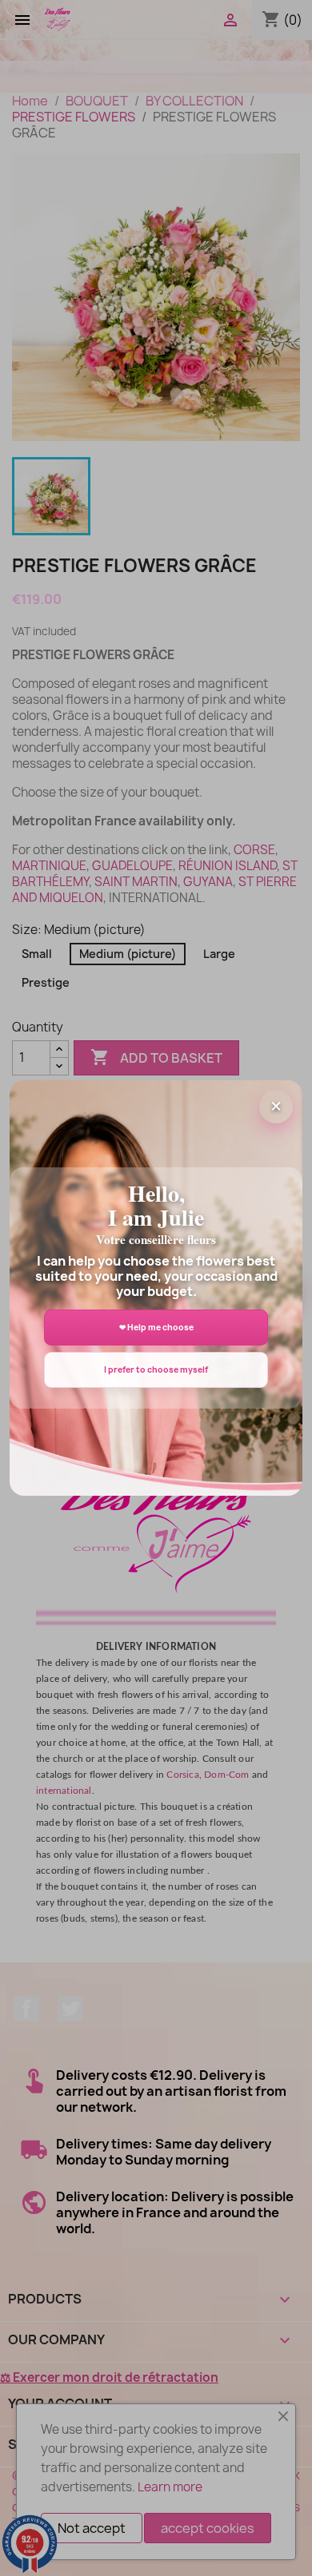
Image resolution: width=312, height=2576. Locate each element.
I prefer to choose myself (156, 1369)
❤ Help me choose (156, 1327)
